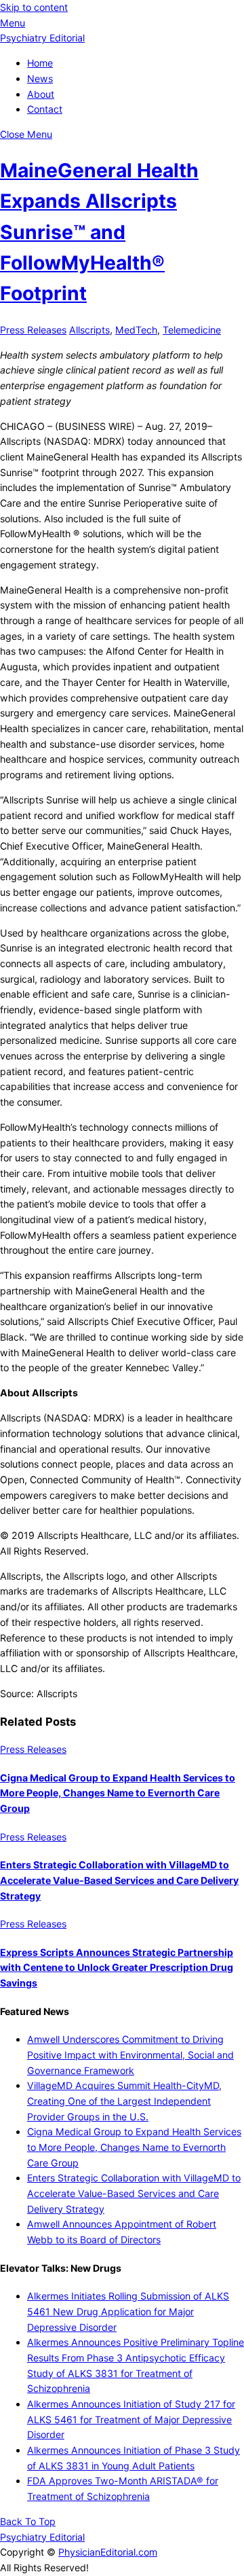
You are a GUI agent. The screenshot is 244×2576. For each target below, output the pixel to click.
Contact (45, 109)
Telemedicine (192, 330)
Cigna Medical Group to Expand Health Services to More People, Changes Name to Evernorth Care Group (118, 1793)
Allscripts (89, 330)
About (41, 94)
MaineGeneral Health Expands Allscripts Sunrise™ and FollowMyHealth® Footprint (99, 232)
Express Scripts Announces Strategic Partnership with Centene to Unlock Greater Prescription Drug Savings (117, 1967)
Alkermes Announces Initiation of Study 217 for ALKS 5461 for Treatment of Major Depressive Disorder (131, 2419)
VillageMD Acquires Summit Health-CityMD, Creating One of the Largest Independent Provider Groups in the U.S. (124, 2101)
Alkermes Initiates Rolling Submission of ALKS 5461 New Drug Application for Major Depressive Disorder (128, 2311)
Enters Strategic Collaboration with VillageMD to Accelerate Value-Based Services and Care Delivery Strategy (119, 1880)
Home (40, 63)
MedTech (136, 330)
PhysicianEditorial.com (108, 2552)
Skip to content (34, 7)
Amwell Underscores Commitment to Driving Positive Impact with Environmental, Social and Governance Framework (130, 2054)
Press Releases (33, 330)
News (40, 78)
